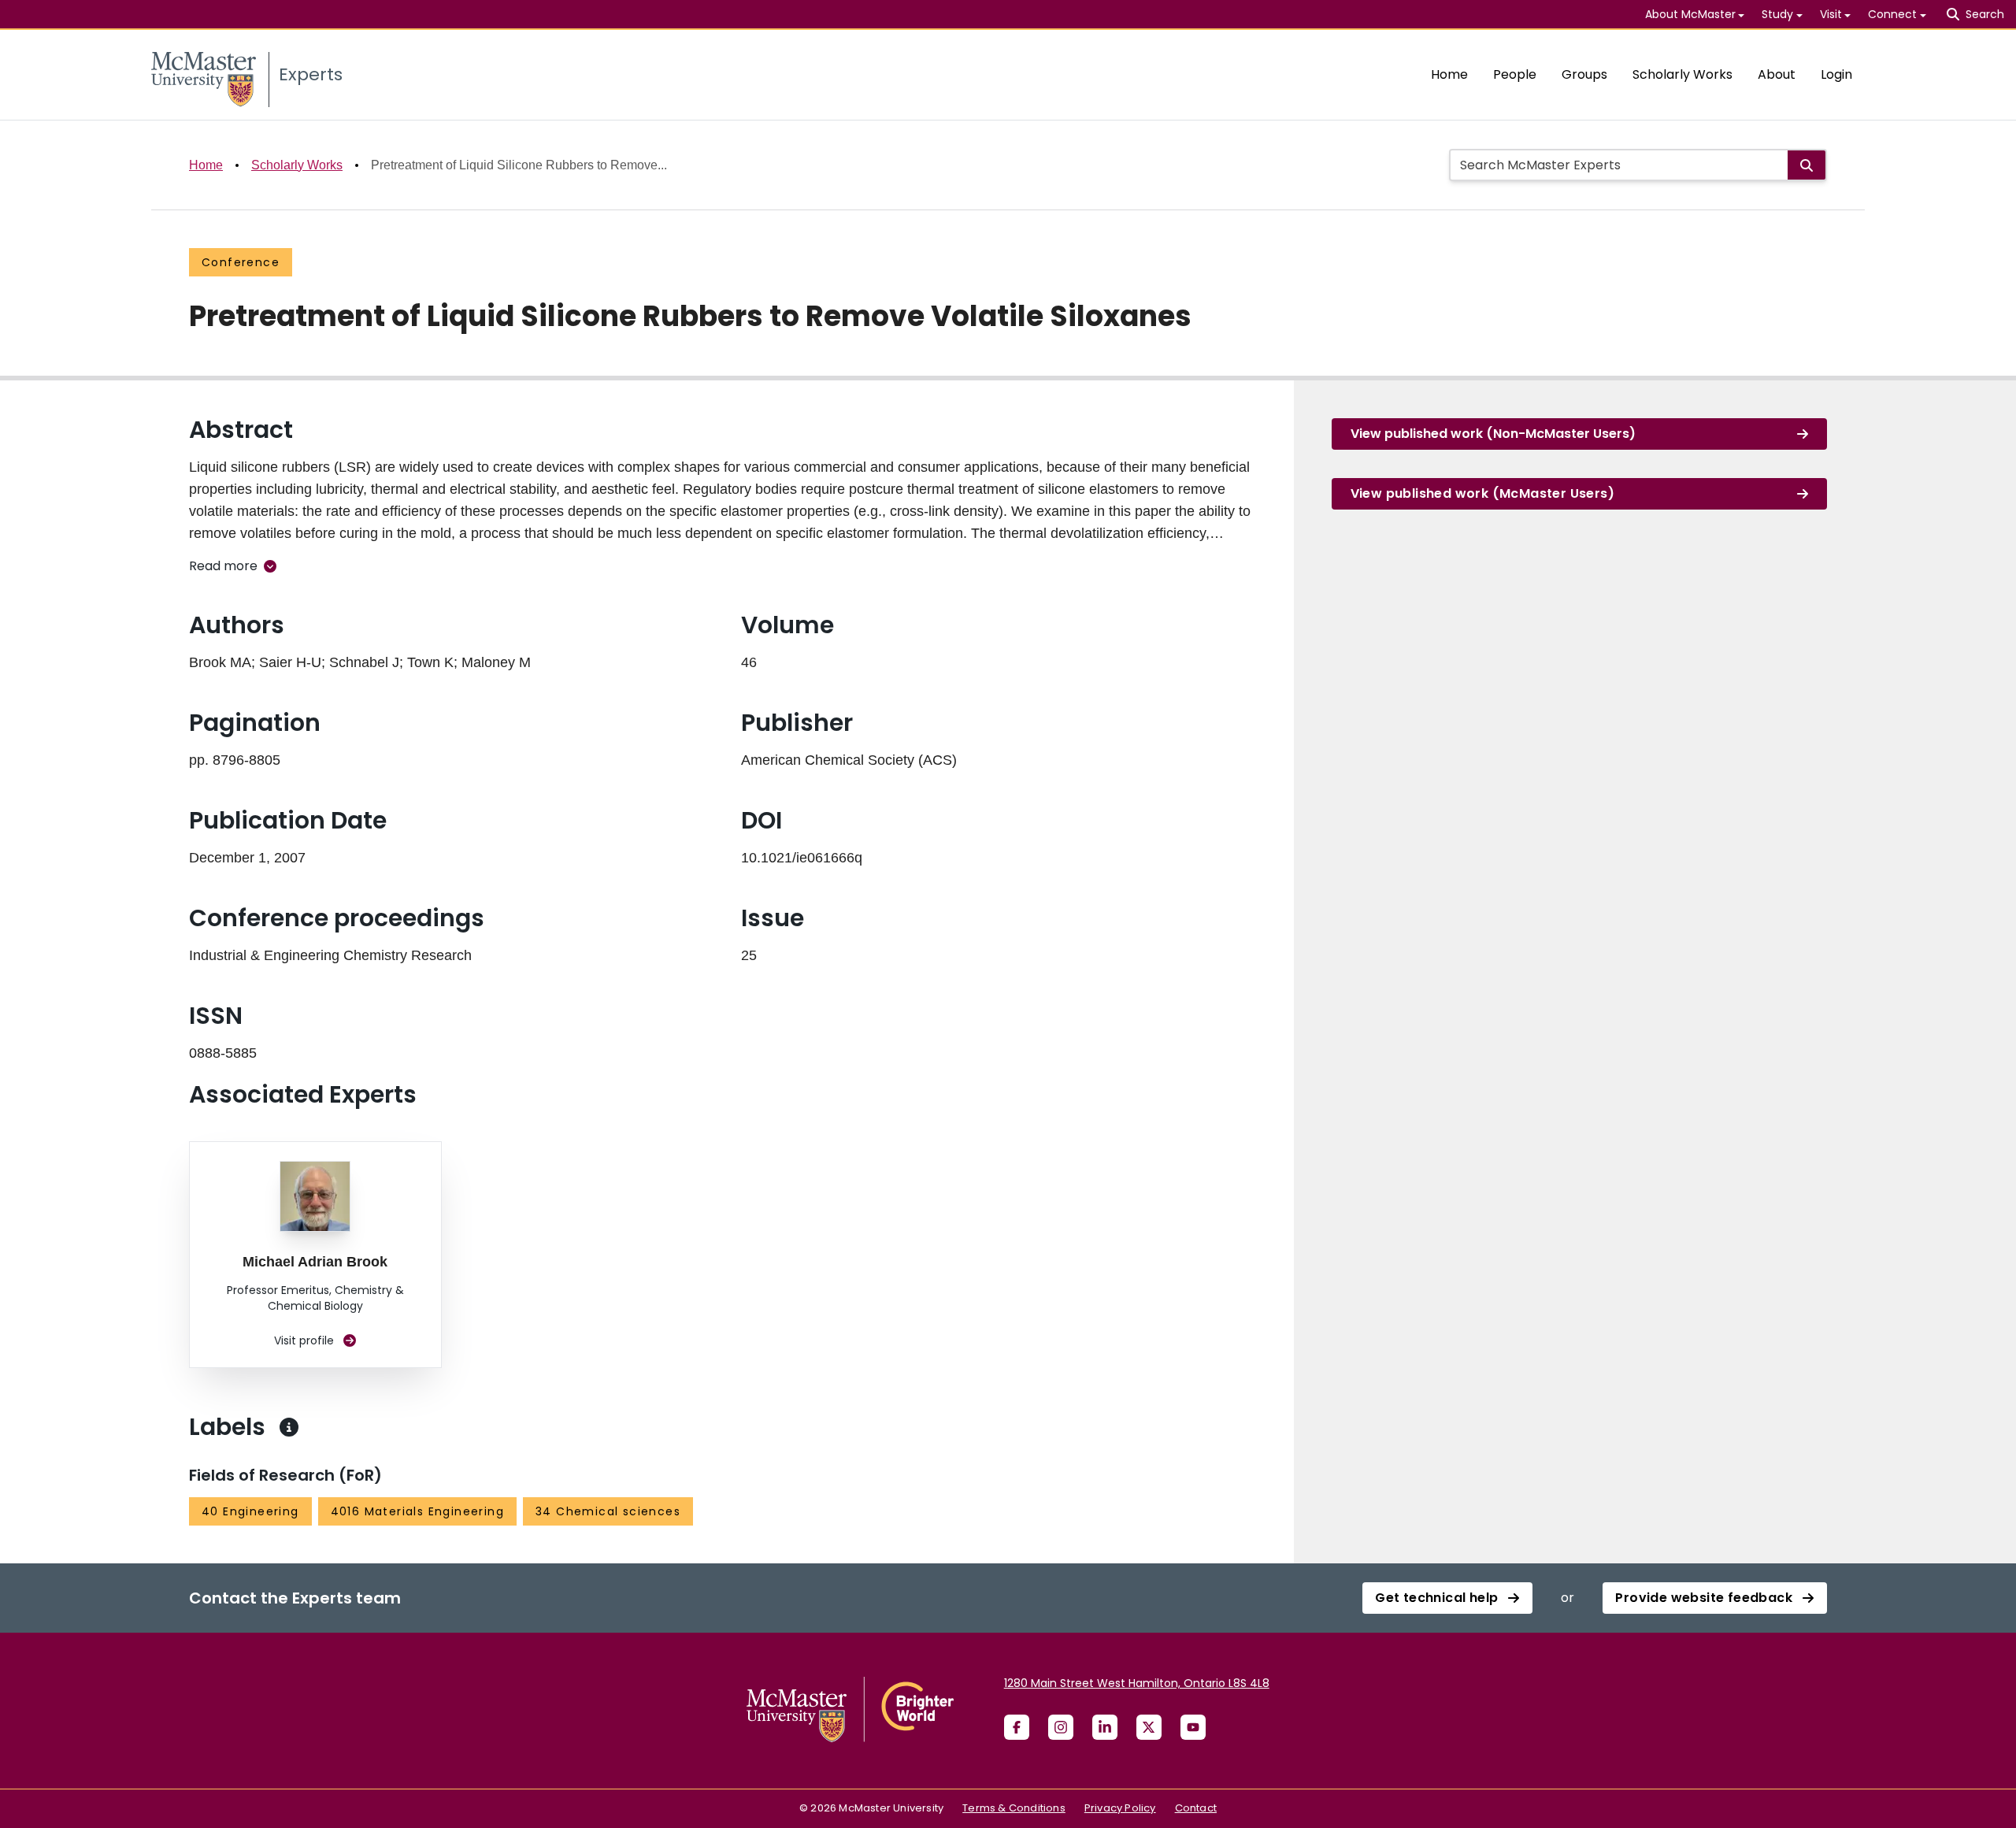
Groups (1584, 74)
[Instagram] (1061, 1727)
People (1515, 74)
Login (1836, 74)
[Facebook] (1017, 1727)
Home (1449, 74)
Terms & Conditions (1014, 1808)
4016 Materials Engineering (417, 1511)
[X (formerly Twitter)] (1149, 1727)
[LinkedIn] (1105, 1727)
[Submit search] (1807, 165)
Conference (241, 262)
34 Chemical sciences (608, 1511)
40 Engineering (250, 1511)
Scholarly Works (1682, 74)
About (1777, 74)
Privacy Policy (1120, 1808)
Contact (1196, 1808)
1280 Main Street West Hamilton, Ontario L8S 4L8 (1137, 1683)
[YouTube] (1193, 1727)
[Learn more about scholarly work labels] (289, 1427)
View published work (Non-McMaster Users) (1493, 434)
